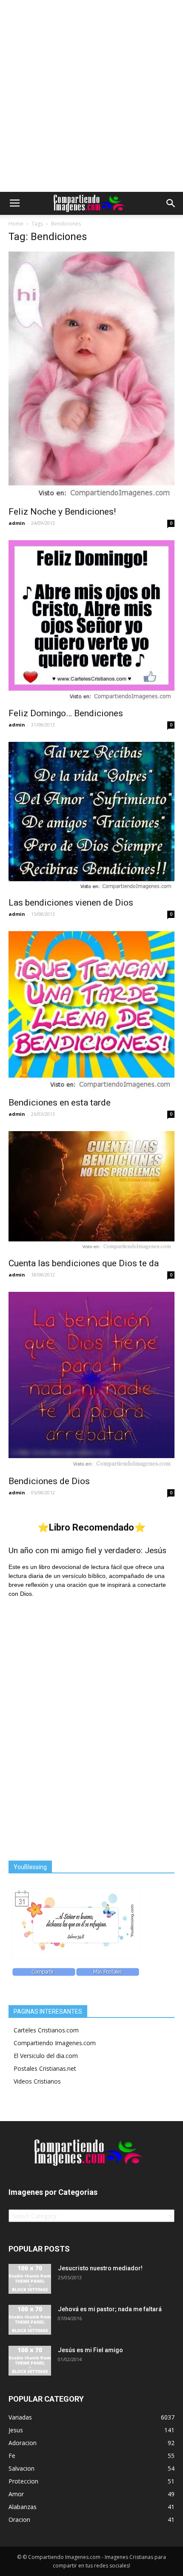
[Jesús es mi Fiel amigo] (30, 2361)
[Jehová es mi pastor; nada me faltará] (30, 2320)
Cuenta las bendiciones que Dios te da (84, 1263)
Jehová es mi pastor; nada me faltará (110, 2309)
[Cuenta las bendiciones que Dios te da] (91, 1192)
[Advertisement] (91, 96)
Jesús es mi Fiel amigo (90, 2350)
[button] (171, 203)
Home (16, 224)
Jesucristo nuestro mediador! (100, 2268)
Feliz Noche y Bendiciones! (62, 512)
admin (17, 523)
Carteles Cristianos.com (46, 2030)
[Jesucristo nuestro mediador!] (30, 2279)
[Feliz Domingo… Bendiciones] (91, 621)
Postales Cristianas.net (45, 2068)
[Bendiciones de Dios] (91, 1381)
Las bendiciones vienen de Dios (71, 903)
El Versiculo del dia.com (46, 2056)
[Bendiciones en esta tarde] (91, 1012)
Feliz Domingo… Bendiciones (66, 713)
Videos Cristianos (37, 2081)
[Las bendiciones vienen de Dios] (91, 817)
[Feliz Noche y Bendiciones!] (91, 376)
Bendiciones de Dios (49, 1481)
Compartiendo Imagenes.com (55, 2043)
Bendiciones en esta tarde (60, 1103)
